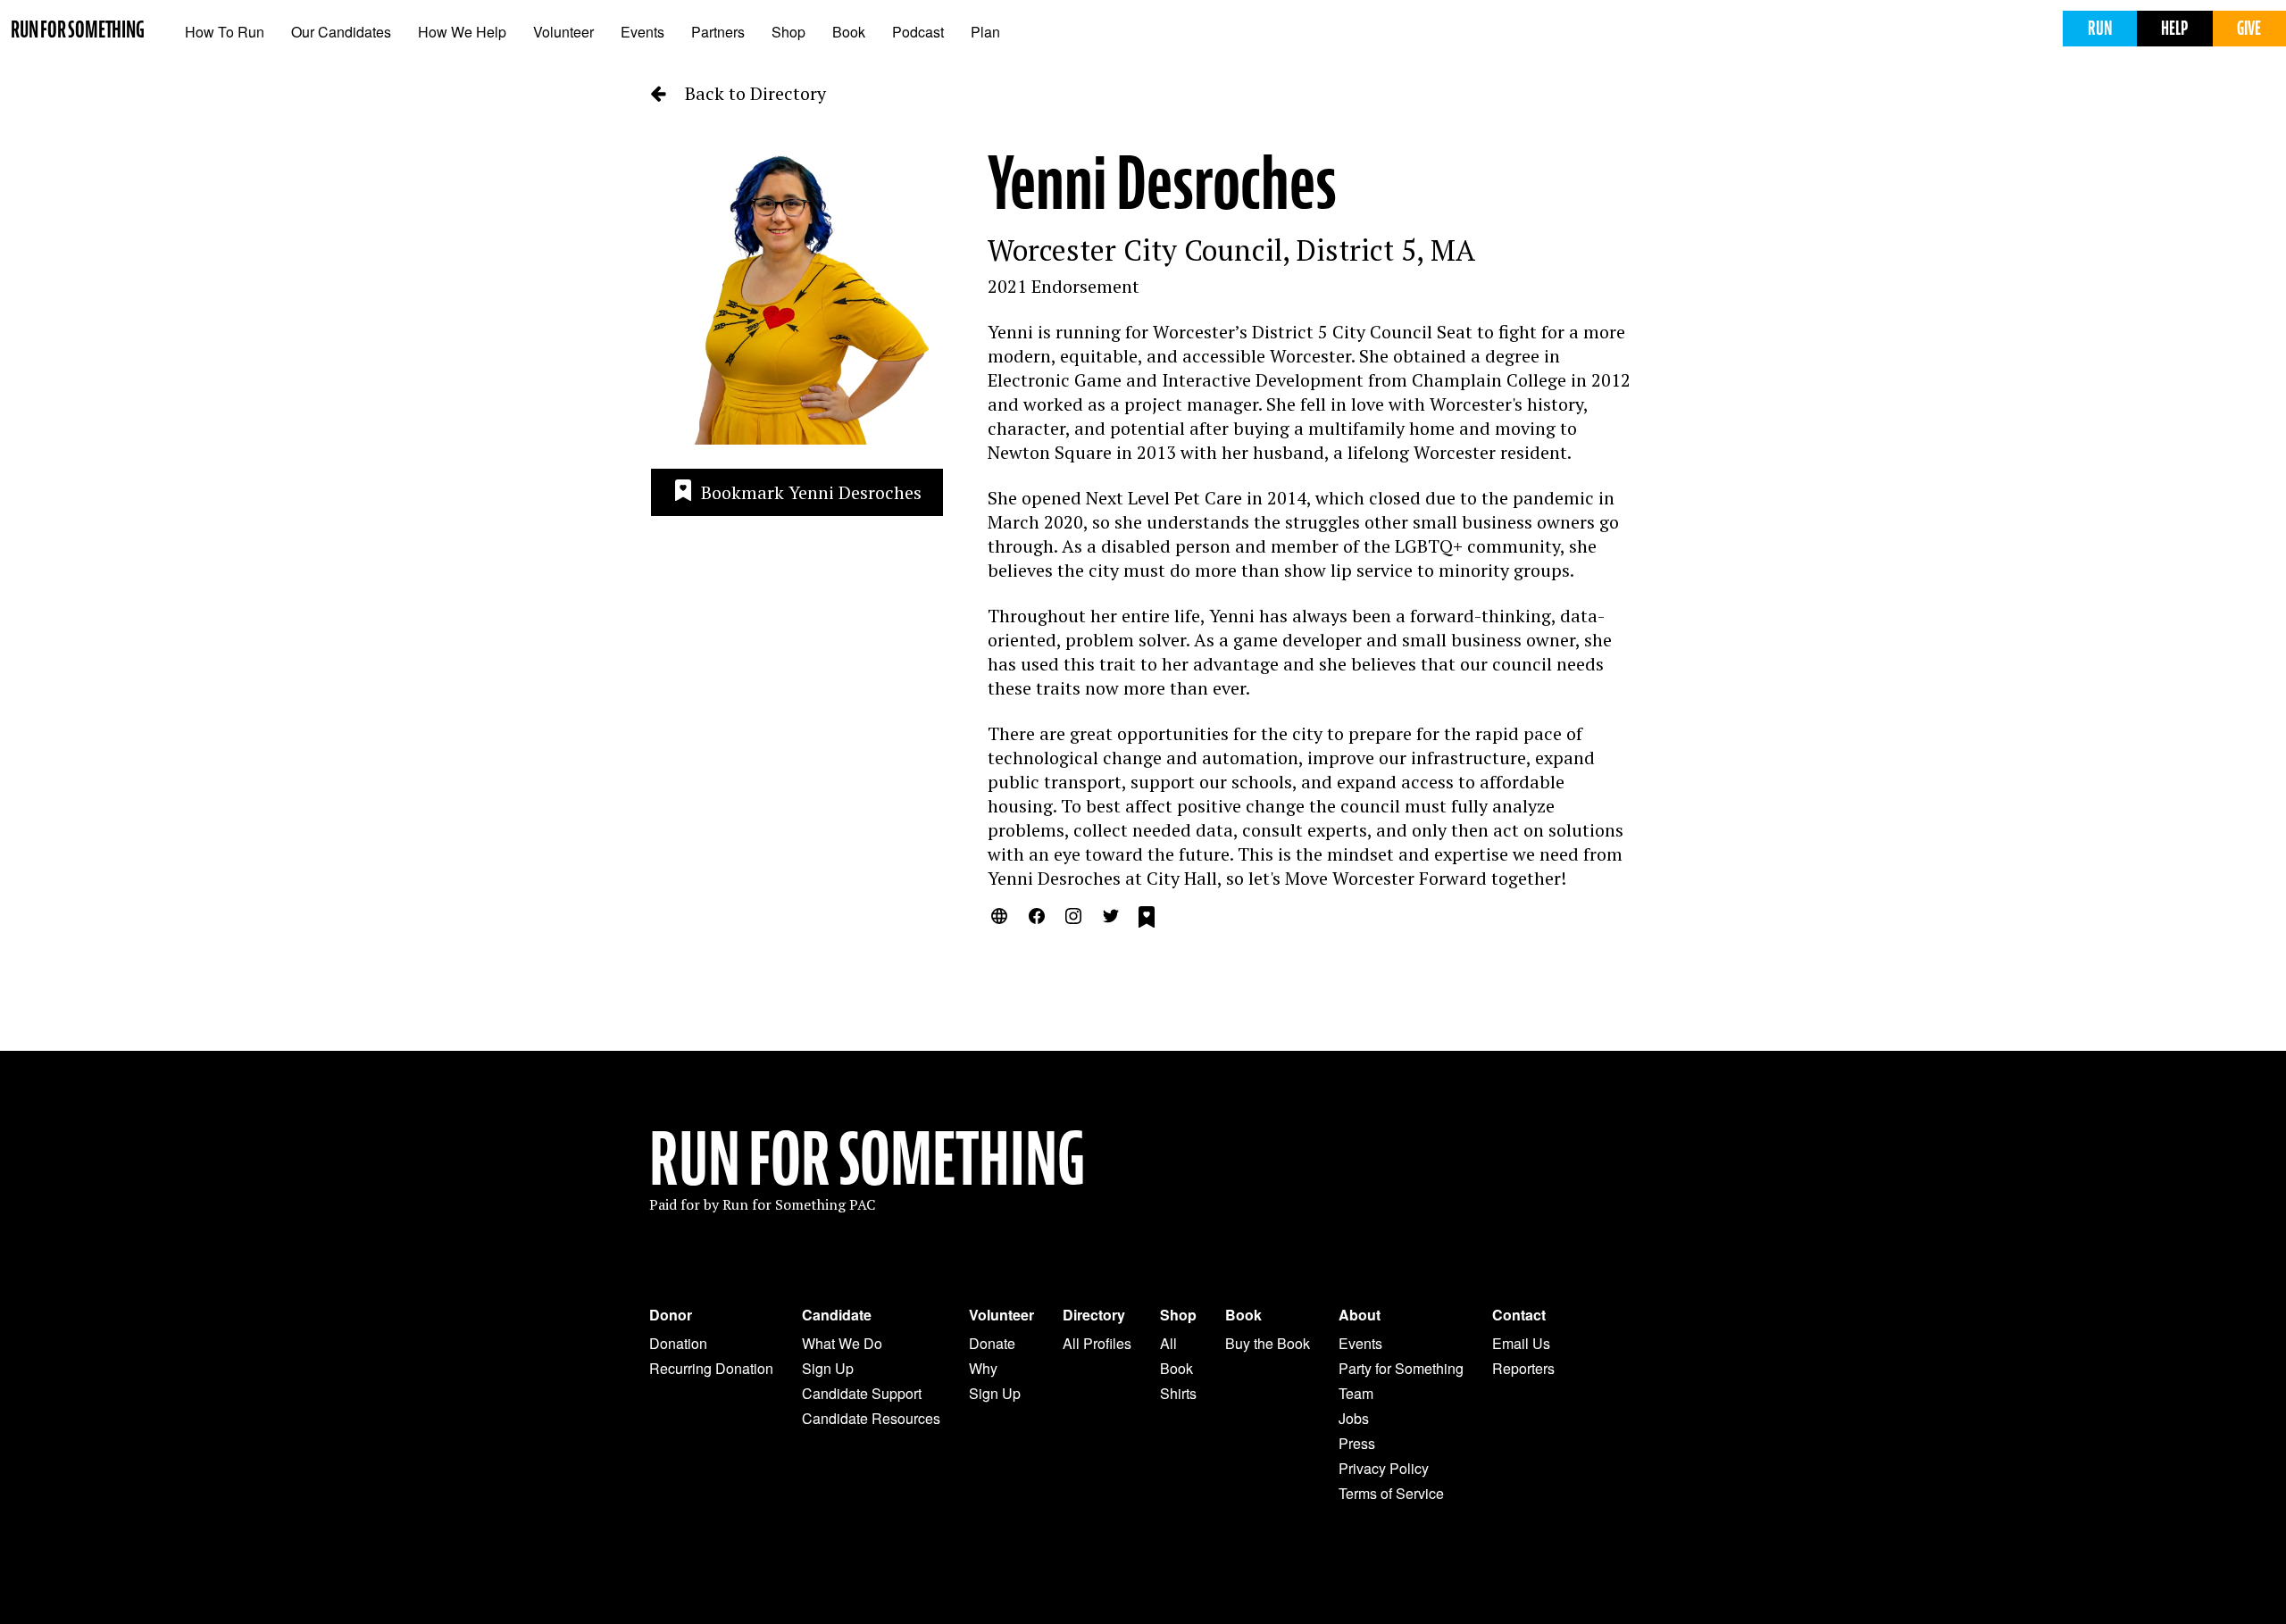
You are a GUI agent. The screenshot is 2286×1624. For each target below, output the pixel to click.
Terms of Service (1391, 1493)
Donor (671, 1315)
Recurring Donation (711, 1368)
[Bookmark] (1147, 920)
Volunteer (563, 32)
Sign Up (828, 1368)
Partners (718, 32)
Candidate (837, 1315)
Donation (678, 1343)
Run (2100, 28)
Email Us (1521, 1343)
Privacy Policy (1384, 1468)
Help (2174, 28)
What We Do (842, 1343)
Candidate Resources (871, 1418)
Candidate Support (862, 1393)
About (1360, 1315)
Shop (788, 32)
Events (642, 32)
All (1168, 1343)
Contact (1519, 1315)
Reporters (1523, 1368)
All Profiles (1097, 1343)
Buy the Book (1268, 1343)
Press (1357, 1443)
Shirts (1178, 1393)
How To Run (225, 32)
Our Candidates (341, 32)
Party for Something (1401, 1368)
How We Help (462, 32)
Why (983, 1368)
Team (1356, 1393)
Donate (992, 1343)
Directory (1094, 1315)
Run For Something (867, 1160)
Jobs (1354, 1418)
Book (849, 32)
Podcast (918, 32)
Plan (985, 32)
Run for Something (78, 30)
